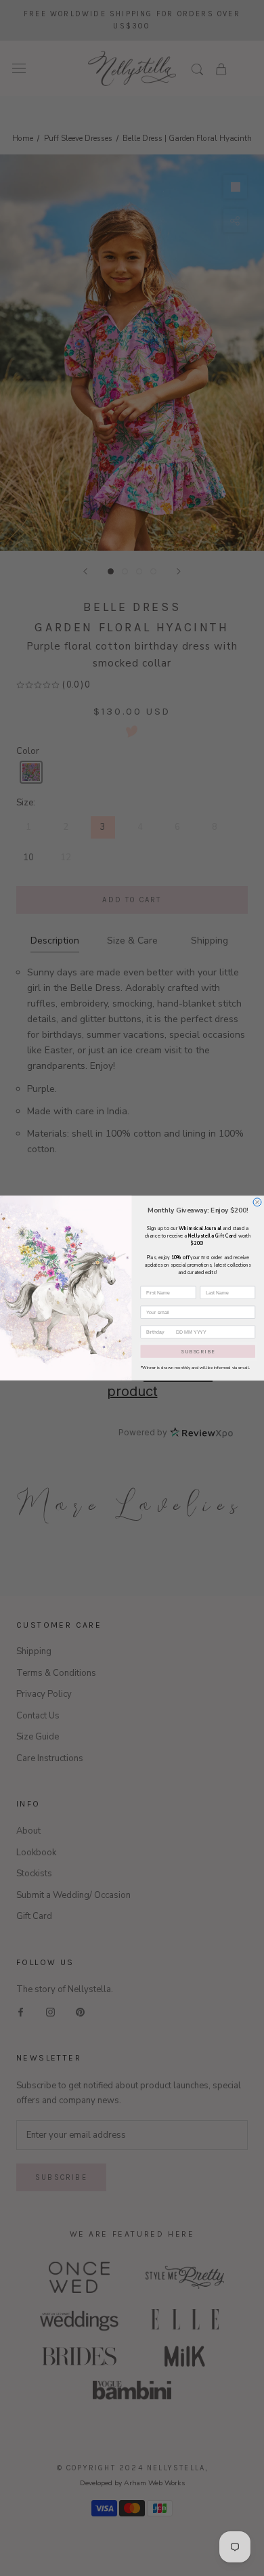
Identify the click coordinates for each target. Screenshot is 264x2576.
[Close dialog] (257, 1202)
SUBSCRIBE (198, 1351)
